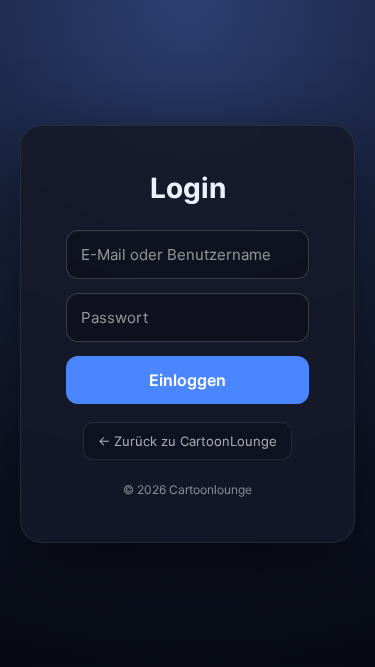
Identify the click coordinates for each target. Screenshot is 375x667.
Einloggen (187, 380)
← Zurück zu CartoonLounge (187, 441)
